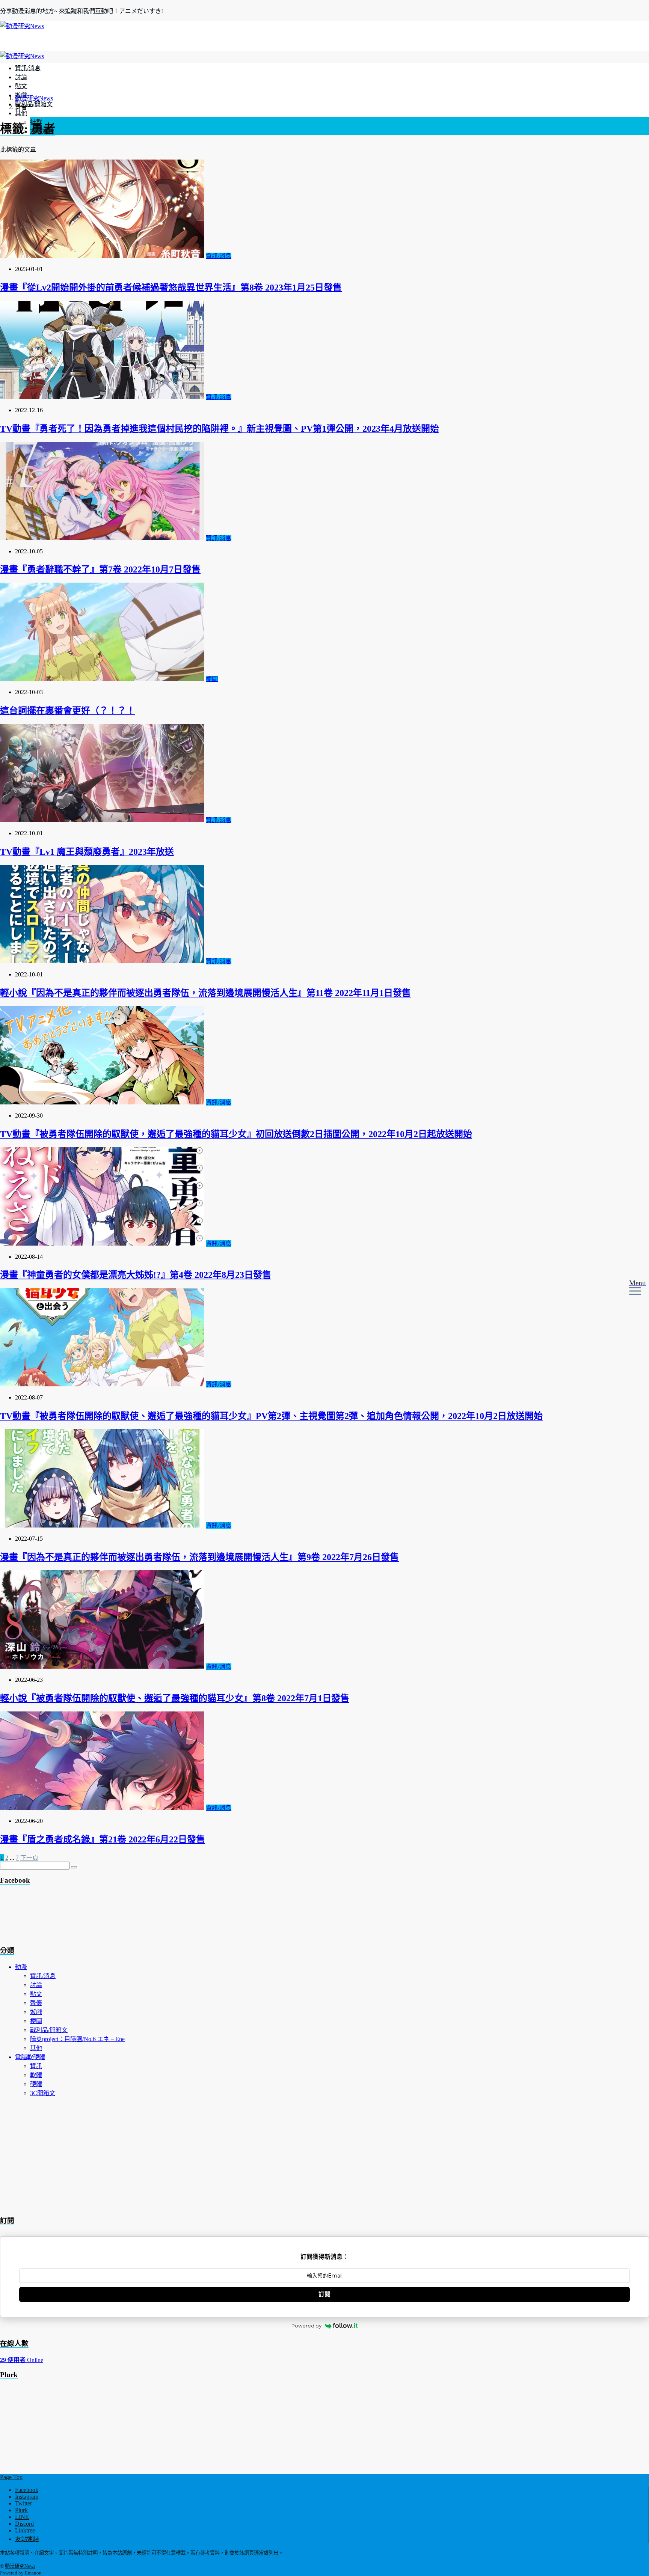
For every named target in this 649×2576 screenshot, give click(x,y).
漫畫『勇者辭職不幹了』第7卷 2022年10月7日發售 (100, 569)
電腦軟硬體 (30, 2057)
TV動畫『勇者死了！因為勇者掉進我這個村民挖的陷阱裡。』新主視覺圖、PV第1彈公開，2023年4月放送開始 (220, 429)
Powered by (306, 2326)
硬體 (36, 2084)
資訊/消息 (28, 68)
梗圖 (212, 679)
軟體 (36, 2075)
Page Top (11, 2477)
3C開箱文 (43, 2093)
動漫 (21, 1967)
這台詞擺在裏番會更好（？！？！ (68, 711)
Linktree (25, 2530)
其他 (21, 113)
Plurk (21, 2510)
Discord (24, 2524)
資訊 (36, 2066)
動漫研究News (20, 2566)
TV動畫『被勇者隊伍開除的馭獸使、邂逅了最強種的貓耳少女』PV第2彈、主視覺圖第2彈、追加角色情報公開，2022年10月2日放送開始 (271, 1416)
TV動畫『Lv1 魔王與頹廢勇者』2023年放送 (87, 852)
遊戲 (36, 2012)
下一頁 (29, 1858)
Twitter (23, 2503)
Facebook (27, 2490)
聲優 (36, 2003)
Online (22, 2360)
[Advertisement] (60, 1917)
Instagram (27, 2497)
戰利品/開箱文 (34, 104)
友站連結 (27, 2539)
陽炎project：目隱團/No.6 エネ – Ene (77, 2039)
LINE (22, 2517)
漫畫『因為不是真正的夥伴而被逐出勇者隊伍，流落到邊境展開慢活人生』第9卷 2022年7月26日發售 (199, 1557)
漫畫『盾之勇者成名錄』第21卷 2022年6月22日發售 (103, 1839)
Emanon (33, 2573)
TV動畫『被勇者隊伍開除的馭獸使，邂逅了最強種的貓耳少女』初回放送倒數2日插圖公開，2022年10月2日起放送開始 (236, 1134)
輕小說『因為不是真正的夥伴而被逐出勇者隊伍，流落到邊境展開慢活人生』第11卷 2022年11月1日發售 (205, 993)
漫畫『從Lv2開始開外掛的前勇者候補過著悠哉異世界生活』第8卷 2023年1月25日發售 (171, 288)
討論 (21, 77)
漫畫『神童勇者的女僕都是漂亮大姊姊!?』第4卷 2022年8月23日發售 (136, 1275)
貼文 (21, 86)
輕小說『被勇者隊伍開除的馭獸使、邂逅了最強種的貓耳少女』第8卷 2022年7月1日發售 (175, 1698)
